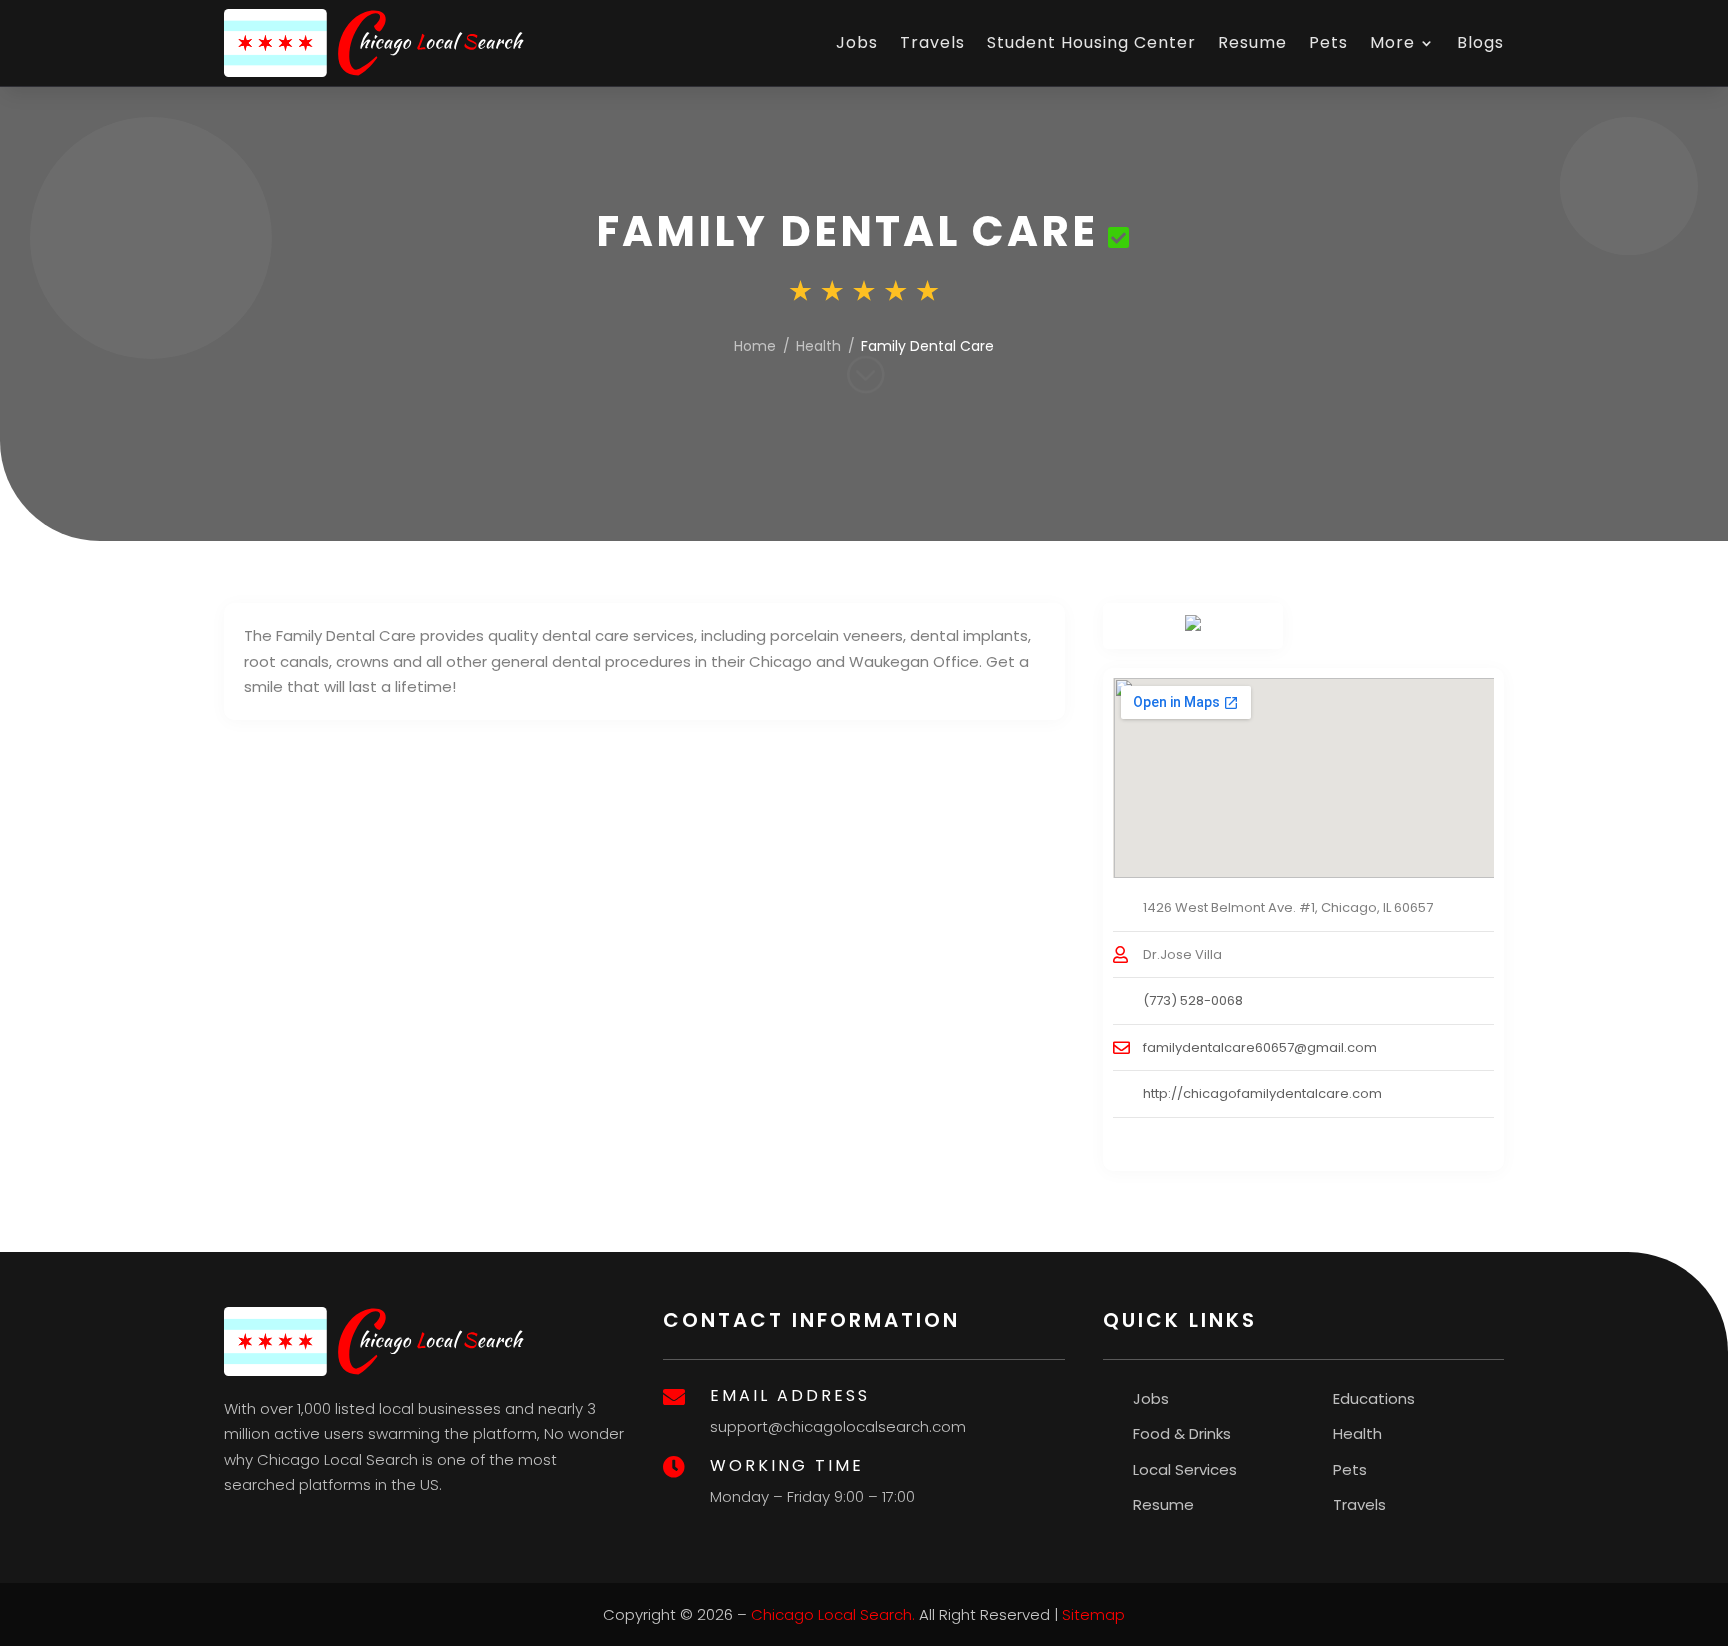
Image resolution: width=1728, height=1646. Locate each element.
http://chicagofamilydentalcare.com (1262, 1093)
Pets (1328, 42)
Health (818, 346)
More (1392, 42)
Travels (932, 42)
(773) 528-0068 (1193, 1000)
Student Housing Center (1091, 42)
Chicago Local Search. (833, 1614)
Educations (1374, 1398)
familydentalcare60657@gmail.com (1260, 1047)
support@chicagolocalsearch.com (838, 1426)
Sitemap (1093, 1614)
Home (755, 346)
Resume (1252, 42)
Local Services (1185, 1469)
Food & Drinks (1182, 1433)
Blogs (1480, 42)
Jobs (857, 42)
